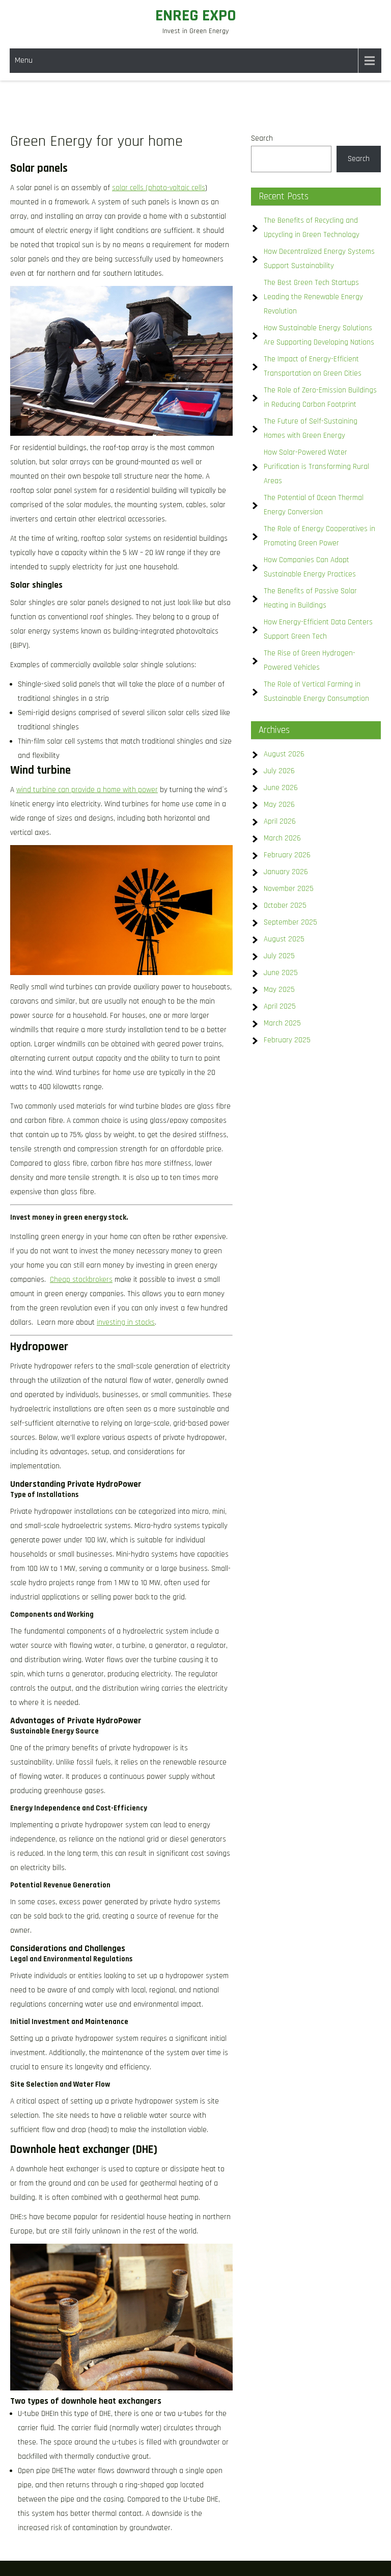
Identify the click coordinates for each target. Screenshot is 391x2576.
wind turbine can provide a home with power (87, 790)
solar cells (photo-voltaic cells (159, 188)
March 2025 (282, 1023)
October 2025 (285, 905)
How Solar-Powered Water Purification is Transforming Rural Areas (316, 467)
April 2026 (280, 821)
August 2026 (284, 754)
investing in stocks (126, 1322)
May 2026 (279, 805)
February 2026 (287, 855)
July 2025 (279, 956)
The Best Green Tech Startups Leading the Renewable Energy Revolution (313, 297)
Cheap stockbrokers (81, 1280)
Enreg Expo (196, 16)
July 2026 (279, 771)
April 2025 (280, 1006)
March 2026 (282, 838)
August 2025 (284, 939)
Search (262, 138)
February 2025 (287, 1040)
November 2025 (289, 889)
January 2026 (286, 872)
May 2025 (279, 990)
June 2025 (281, 973)
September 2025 (290, 922)
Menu (24, 60)
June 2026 (281, 788)
